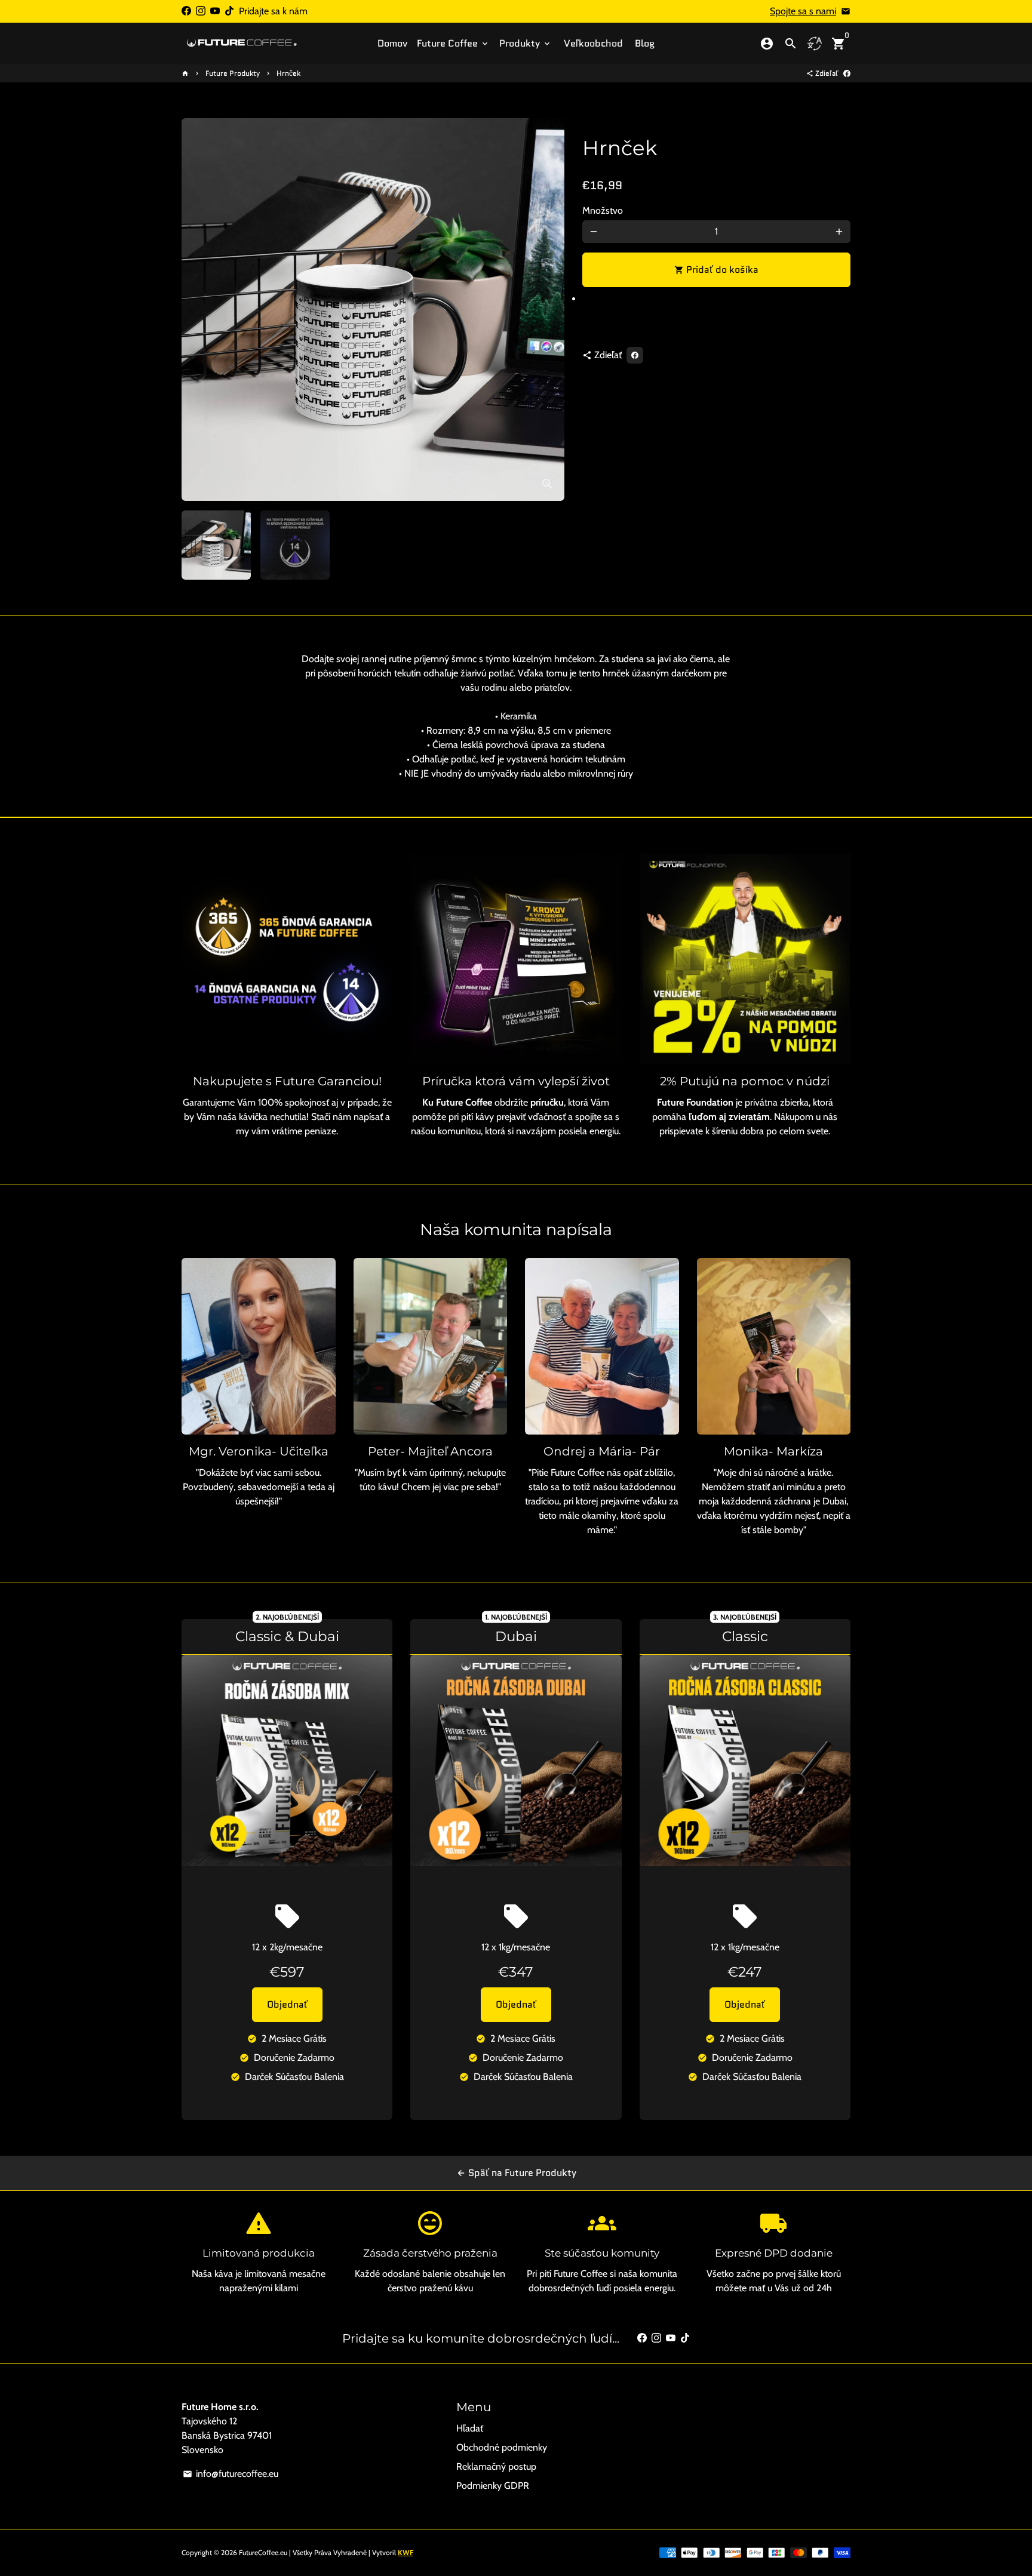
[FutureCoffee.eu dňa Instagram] (201, 11)
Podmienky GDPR (493, 2486)
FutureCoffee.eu (263, 2552)
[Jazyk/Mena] (815, 44)
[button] (716, 303)
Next (548, 310)
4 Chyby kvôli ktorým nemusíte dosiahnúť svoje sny (516, 33)
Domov (392, 43)
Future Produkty (233, 73)
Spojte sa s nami (803, 11)
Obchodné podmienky (502, 2447)
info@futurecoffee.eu (231, 2474)
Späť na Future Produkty (516, 2173)
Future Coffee (453, 43)
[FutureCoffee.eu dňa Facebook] (186, 11)
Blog (645, 43)
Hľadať (470, 2428)
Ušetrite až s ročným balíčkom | (516, 18)
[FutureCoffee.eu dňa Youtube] (215, 11)
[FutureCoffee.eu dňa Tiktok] (229, 11)
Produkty (526, 43)
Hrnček (288, 73)
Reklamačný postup (496, 2466)
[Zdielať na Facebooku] (847, 73)
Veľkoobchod (593, 43)
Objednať (287, 2004)
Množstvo (603, 210)
